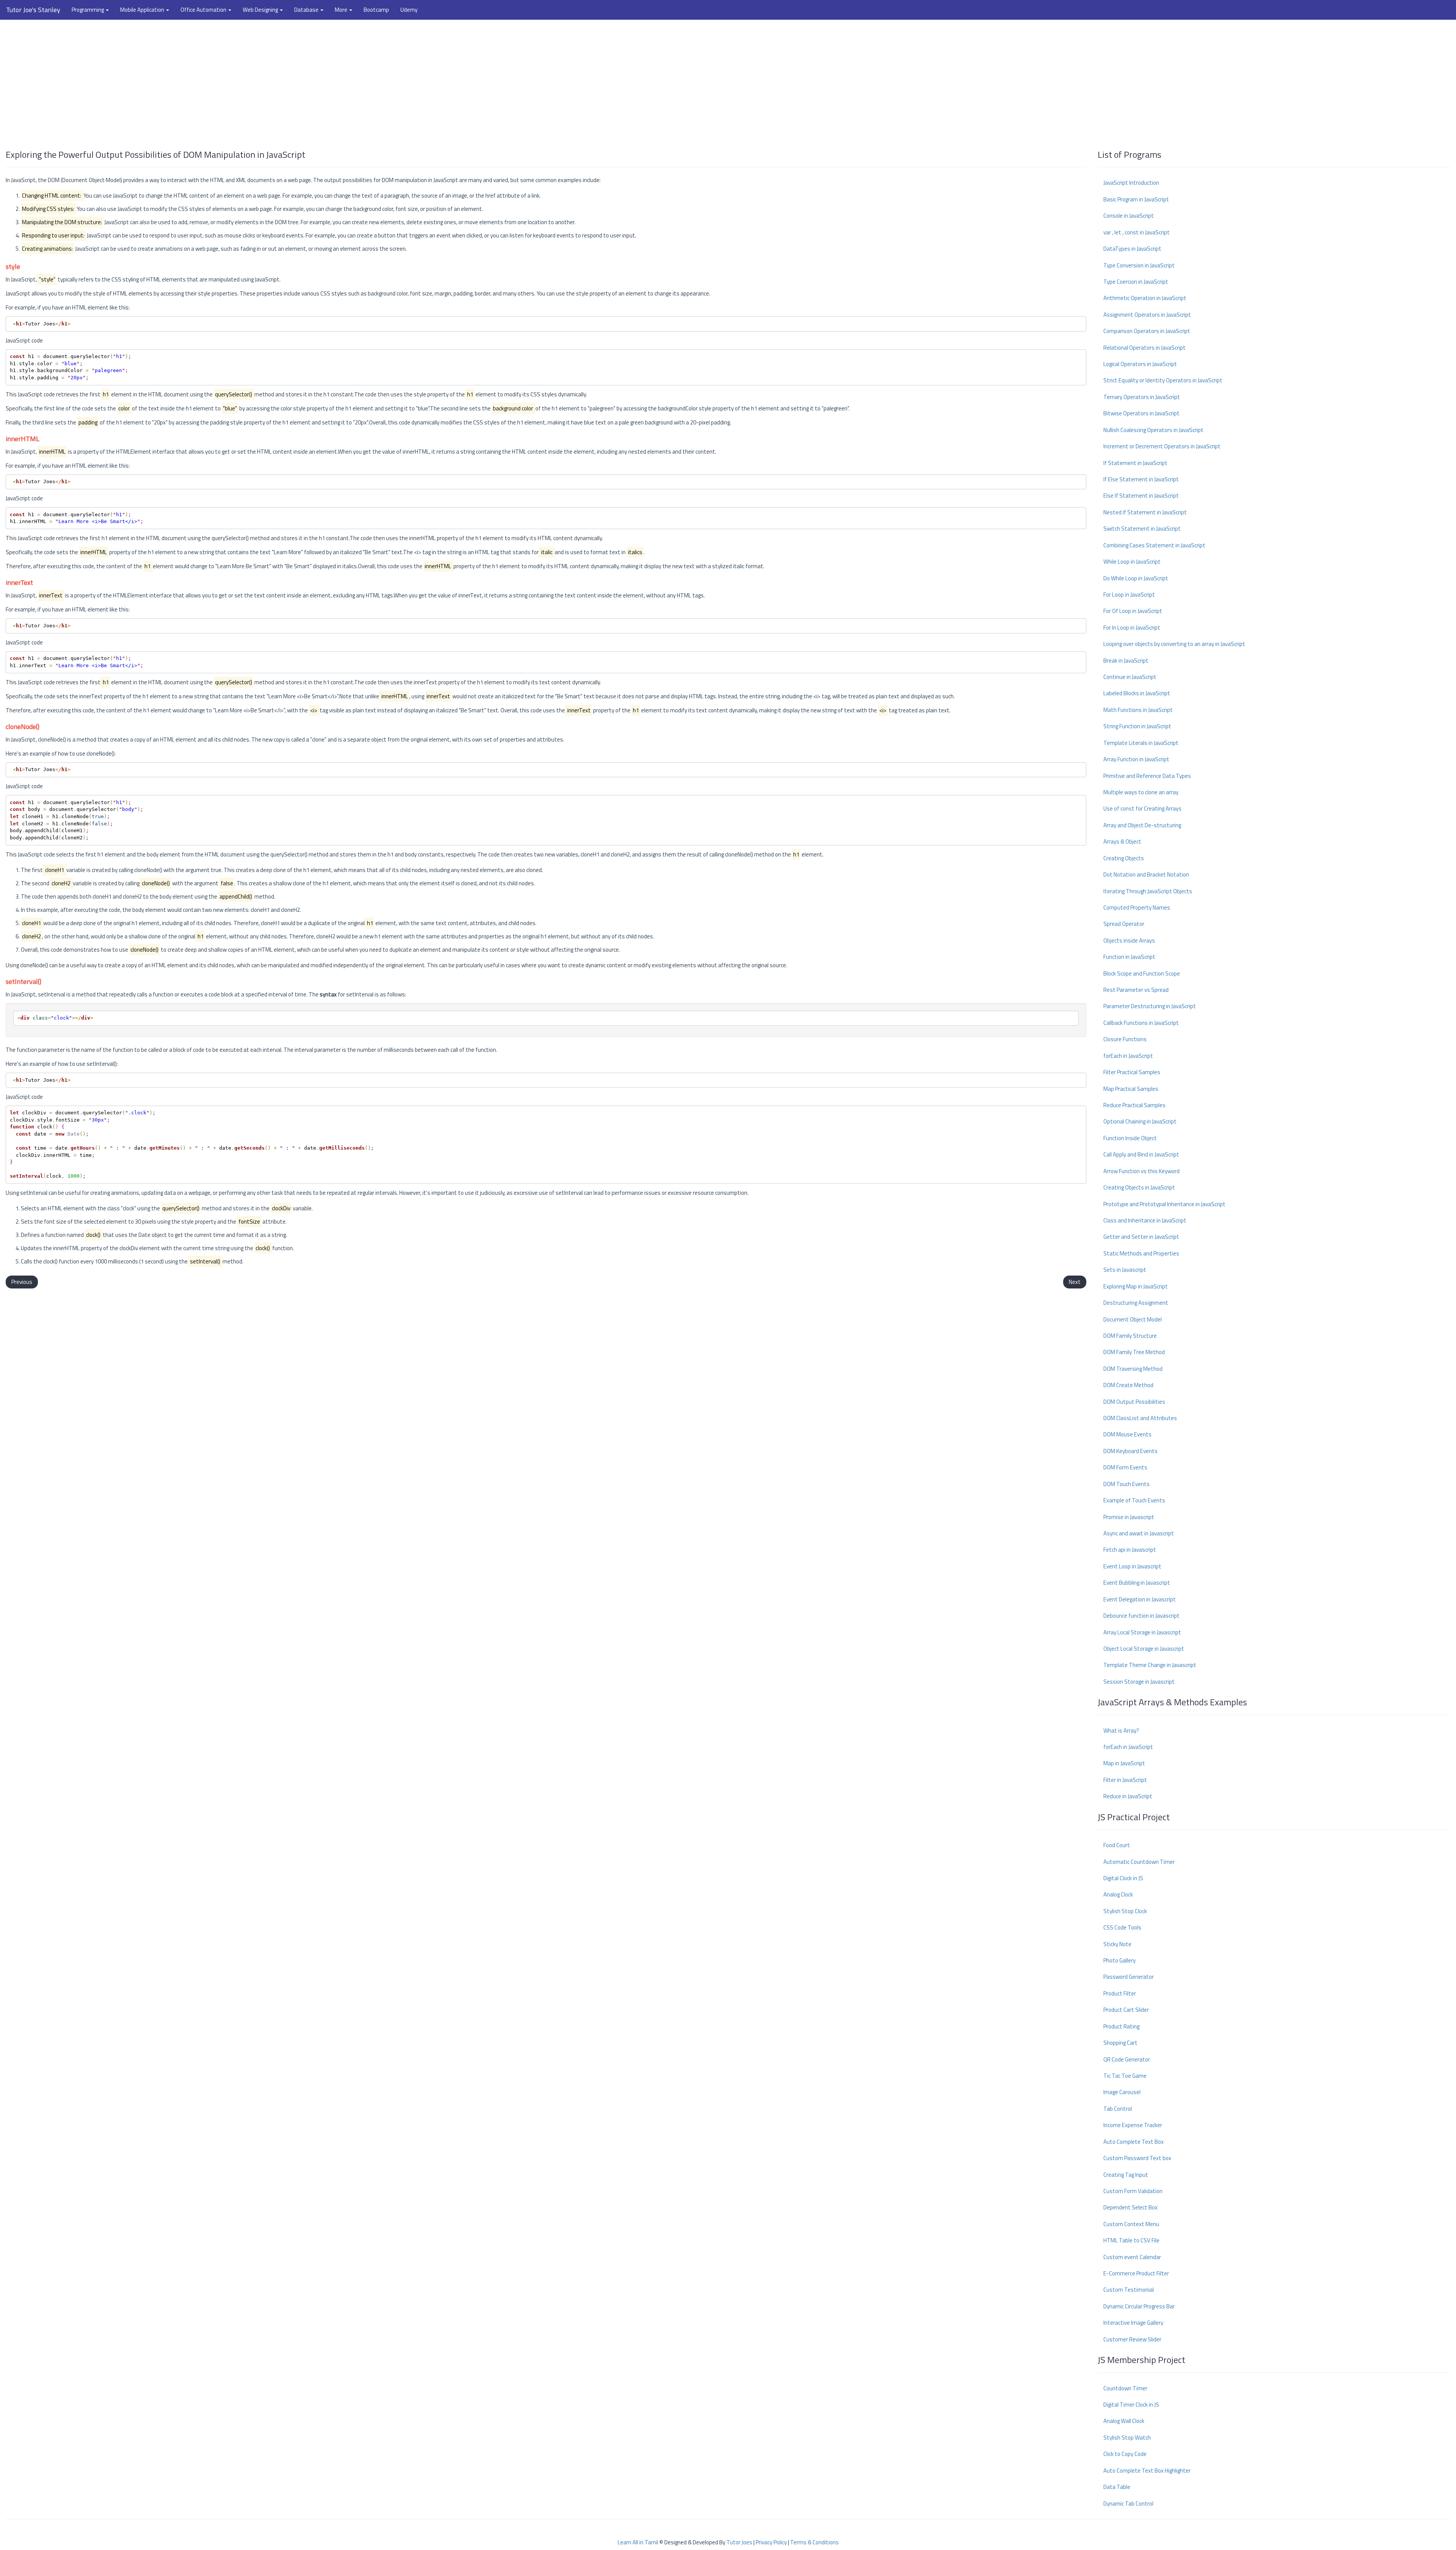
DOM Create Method (1128, 1385)
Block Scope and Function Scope (1142, 973)
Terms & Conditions (814, 2542)
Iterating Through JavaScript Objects (1148, 891)
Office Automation (204, 10)
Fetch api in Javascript (1130, 1550)
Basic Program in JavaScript (1136, 199)
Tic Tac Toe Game (1125, 2076)
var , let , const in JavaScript (1137, 232)
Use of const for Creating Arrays (1142, 808)
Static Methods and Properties (1141, 1253)
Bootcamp (376, 10)
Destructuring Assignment (1136, 1303)
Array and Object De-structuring (1142, 825)
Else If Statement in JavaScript (1141, 496)
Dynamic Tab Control (1128, 2504)
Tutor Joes (739, 2542)
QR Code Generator (1127, 2059)
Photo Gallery (1119, 1960)
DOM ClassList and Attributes (1140, 1418)
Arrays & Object (1122, 841)
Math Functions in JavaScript (1138, 710)
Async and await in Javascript (1139, 1533)
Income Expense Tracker (1133, 2125)
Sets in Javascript (1125, 1270)
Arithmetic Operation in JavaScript (1145, 298)
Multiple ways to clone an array (1141, 792)
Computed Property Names (1137, 907)
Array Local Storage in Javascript (1142, 1632)
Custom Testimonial (1129, 2290)
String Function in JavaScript (1137, 726)
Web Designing (261, 10)
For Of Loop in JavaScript (1133, 611)
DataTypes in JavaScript (1132, 249)
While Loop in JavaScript (1132, 562)
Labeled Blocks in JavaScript (1137, 693)
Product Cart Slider (1126, 2010)
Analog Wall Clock (1124, 2421)
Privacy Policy (771, 2542)
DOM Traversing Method (1133, 1369)
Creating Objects (1124, 858)
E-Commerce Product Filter (1136, 2273)
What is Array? (1121, 1731)
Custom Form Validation (1133, 2191)
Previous (22, 1282)
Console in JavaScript (1129, 216)
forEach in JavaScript (1128, 1056)
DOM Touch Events (1127, 1484)
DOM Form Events (1125, 1467)
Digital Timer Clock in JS (1131, 2405)
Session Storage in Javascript (1139, 1682)
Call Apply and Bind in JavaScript (1141, 1154)
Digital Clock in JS (1123, 1878)
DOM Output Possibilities (1134, 1402)
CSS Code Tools (1122, 1927)
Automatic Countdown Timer (1139, 1862)
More (342, 10)
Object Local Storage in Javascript (1144, 1649)
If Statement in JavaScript (1135, 463)
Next (1075, 1282)
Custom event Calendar (1132, 2257)
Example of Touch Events (1134, 1500)
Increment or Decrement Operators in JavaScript (1162, 446)
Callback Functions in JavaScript (1141, 1023)
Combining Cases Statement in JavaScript (1154, 545)
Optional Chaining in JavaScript (1140, 1121)
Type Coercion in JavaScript (1136, 282)
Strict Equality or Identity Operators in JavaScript (1163, 380)
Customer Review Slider (1132, 2339)
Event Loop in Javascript (1132, 1566)
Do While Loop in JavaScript (1136, 578)
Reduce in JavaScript (1128, 1796)
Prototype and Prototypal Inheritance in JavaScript (1164, 1204)
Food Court (1117, 1845)
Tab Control (1118, 2109)
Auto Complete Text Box (1134, 2142)
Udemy (409, 10)
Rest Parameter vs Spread (1136, 990)
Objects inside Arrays (1129, 940)
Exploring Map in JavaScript (1136, 1286)
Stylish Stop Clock (1125, 1911)
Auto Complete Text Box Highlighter (1147, 2471)
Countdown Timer (1125, 2388)
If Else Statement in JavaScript (1141, 479)
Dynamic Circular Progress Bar (1139, 2306)
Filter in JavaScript (1125, 1780)
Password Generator (1129, 1977)
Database (307, 10)
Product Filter (1120, 1993)
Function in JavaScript (1129, 957)
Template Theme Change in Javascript (1150, 1665)
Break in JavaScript (1126, 661)
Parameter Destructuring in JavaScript (1150, 1006)
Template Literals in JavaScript (1141, 743)
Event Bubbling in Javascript (1137, 1583)
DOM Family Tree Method (1134, 1352)
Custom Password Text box (1137, 2158)
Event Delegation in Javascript (1140, 1599)
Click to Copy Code (1125, 2454)
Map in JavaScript (1124, 1763)
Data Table (1117, 2487)
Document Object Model (1133, 1319)
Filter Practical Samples (1132, 1072)
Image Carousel (1122, 2092)
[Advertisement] (728, 81)
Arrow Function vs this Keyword (1141, 1171)
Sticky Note (1117, 1944)
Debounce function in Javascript (1141, 1616)
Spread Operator (1124, 924)
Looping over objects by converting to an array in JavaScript (1174, 644)
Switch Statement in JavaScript (1142, 529)
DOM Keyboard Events (1130, 1451)
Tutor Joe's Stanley (33, 10)
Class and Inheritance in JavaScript (1145, 1220)
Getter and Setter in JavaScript (1141, 1237)
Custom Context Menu (1131, 2224)
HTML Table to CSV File (1131, 2240)
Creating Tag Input (1126, 2175)
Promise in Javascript (1129, 1517)
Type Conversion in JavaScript (1139, 265)
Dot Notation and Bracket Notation (1146, 874)
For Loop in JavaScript (1129, 595)
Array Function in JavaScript (1136, 759)
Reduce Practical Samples (1134, 1105)
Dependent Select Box (1130, 2207)
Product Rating (1121, 2026)
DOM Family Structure (1130, 1336)
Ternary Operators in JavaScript (1142, 397)
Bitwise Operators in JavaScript (1141, 413)
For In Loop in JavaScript (1132, 628)
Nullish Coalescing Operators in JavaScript (1153, 430)
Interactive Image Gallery (1133, 2323)
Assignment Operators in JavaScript (1147, 315)
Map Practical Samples (1131, 1089)
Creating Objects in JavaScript (1139, 1187)
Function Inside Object (1130, 1138)
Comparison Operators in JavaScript (1147, 331)
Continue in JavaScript (1130, 677)
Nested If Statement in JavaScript (1145, 512)
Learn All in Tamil (638, 2542)
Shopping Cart (1120, 2043)
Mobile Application (143, 10)
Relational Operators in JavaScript (1145, 348)
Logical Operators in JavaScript (1140, 364)
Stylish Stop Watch (1127, 2438)
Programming (88, 10)
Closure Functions (1125, 1039)
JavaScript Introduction (1131, 183)
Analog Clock (1118, 1894)
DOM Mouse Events (1127, 1434)
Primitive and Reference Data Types (1147, 776)
